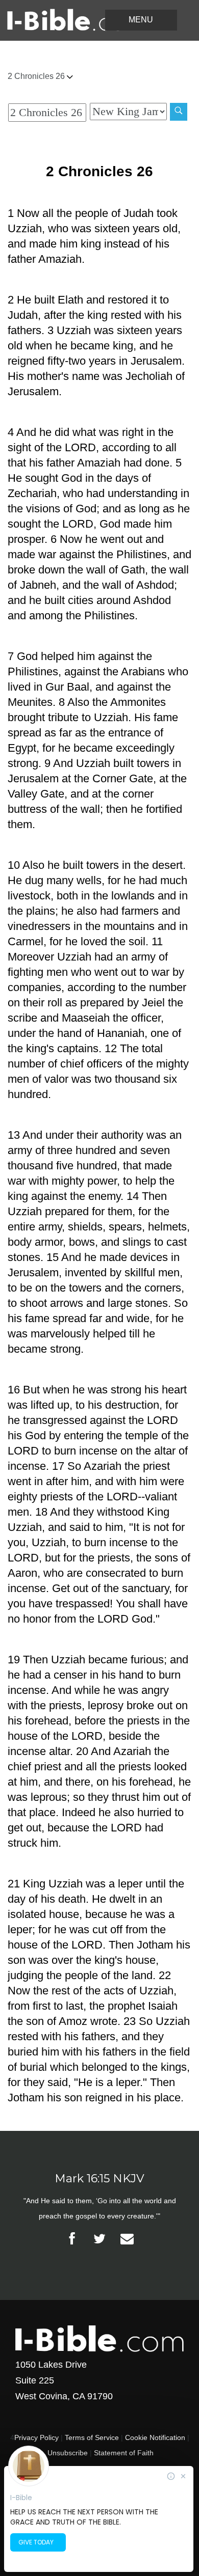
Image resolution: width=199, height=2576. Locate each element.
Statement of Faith (124, 2453)
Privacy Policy (36, 2437)
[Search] (179, 112)
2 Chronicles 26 (37, 76)
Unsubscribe (68, 2453)
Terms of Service (92, 2437)
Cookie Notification (155, 2437)
